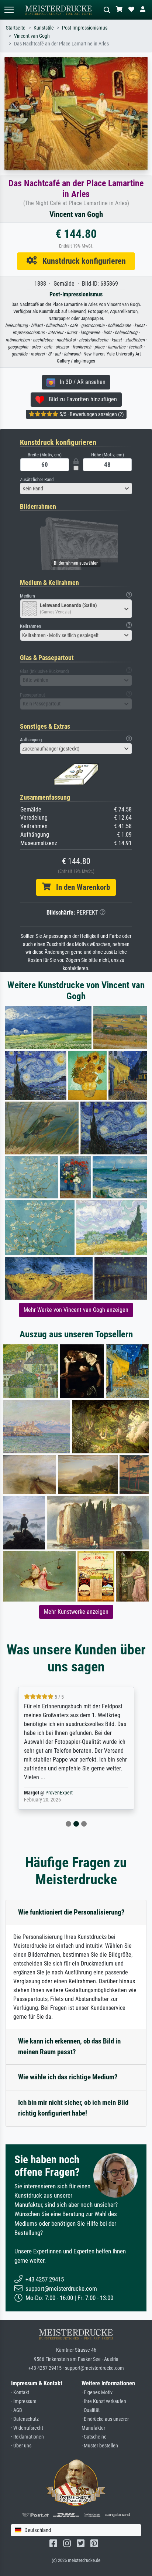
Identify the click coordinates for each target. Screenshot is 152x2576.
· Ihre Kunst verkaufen (104, 2401)
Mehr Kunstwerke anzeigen (76, 1612)
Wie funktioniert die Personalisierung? (71, 1912)
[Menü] (9, 10)
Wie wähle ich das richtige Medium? (68, 2077)
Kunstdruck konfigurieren (81, 261)
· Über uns (21, 2446)
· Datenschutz (25, 2419)
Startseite (16, 28)
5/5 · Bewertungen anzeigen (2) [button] (91, 414)
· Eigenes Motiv (97, 2393)
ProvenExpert (50, 1793)
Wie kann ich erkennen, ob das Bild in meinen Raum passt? (69, 2046)
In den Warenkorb (80, 887)
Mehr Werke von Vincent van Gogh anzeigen (76, 1310)
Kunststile (44, 28)
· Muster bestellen (100, 2446)
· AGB (17, 2410)
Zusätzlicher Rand (37, 479)
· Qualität (91, 2410)
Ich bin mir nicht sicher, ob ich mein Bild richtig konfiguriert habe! (73, 2108)
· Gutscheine (94, 2437)
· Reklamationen (27, 2437)
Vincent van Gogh (32, 36)
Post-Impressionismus (85, 28)
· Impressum (24, 2401)
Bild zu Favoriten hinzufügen (81, 399)
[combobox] (76, 489)
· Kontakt (20, 2393)
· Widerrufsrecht (27, 2428)
